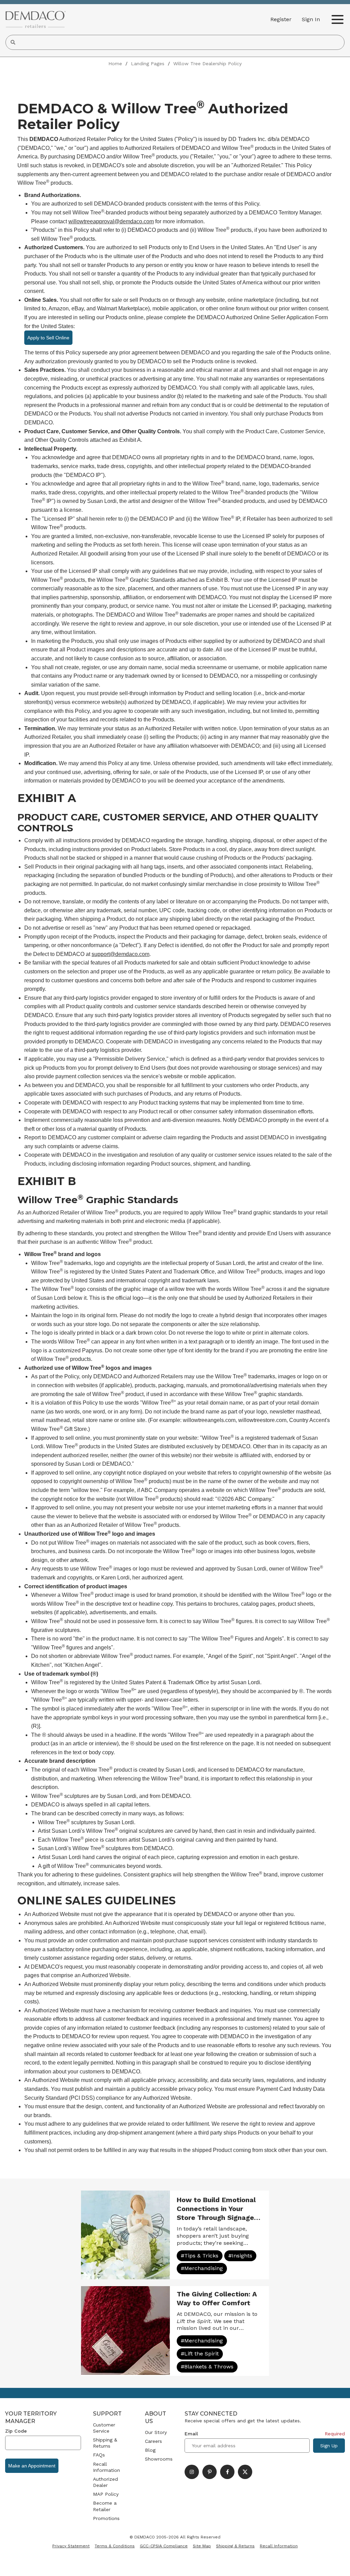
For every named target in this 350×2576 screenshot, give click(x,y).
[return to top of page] (337, 2563)
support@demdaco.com (120, 954)
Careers (153, 2441)
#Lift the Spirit (200, 2354)
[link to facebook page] (227, 2472)
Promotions (106, 2518)
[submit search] (13, 42)
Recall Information (106, 2467)
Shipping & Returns (105, 2443)
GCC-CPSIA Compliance (164, 2546)
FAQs (99, 2455)
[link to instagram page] (192, 2472)
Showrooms (159, 2459)
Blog (150, 2450)
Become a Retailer (105, 2506)
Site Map (202, 2546)
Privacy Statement (71, 2546)
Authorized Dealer (105, 2482)
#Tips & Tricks (200, 2256)
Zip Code (16, 2431)
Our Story (156, 2432)
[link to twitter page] (245, 2472)
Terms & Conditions (115, 2546)
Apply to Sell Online (48, 338)
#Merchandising (202, 2268)
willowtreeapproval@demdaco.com (111, 221)
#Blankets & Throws (207, 2367)
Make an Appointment (32, 2466)
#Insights (240, 2256)
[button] (311, 19)
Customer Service (104, 2428)
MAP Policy (106, 2494)
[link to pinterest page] (210, 2472)
